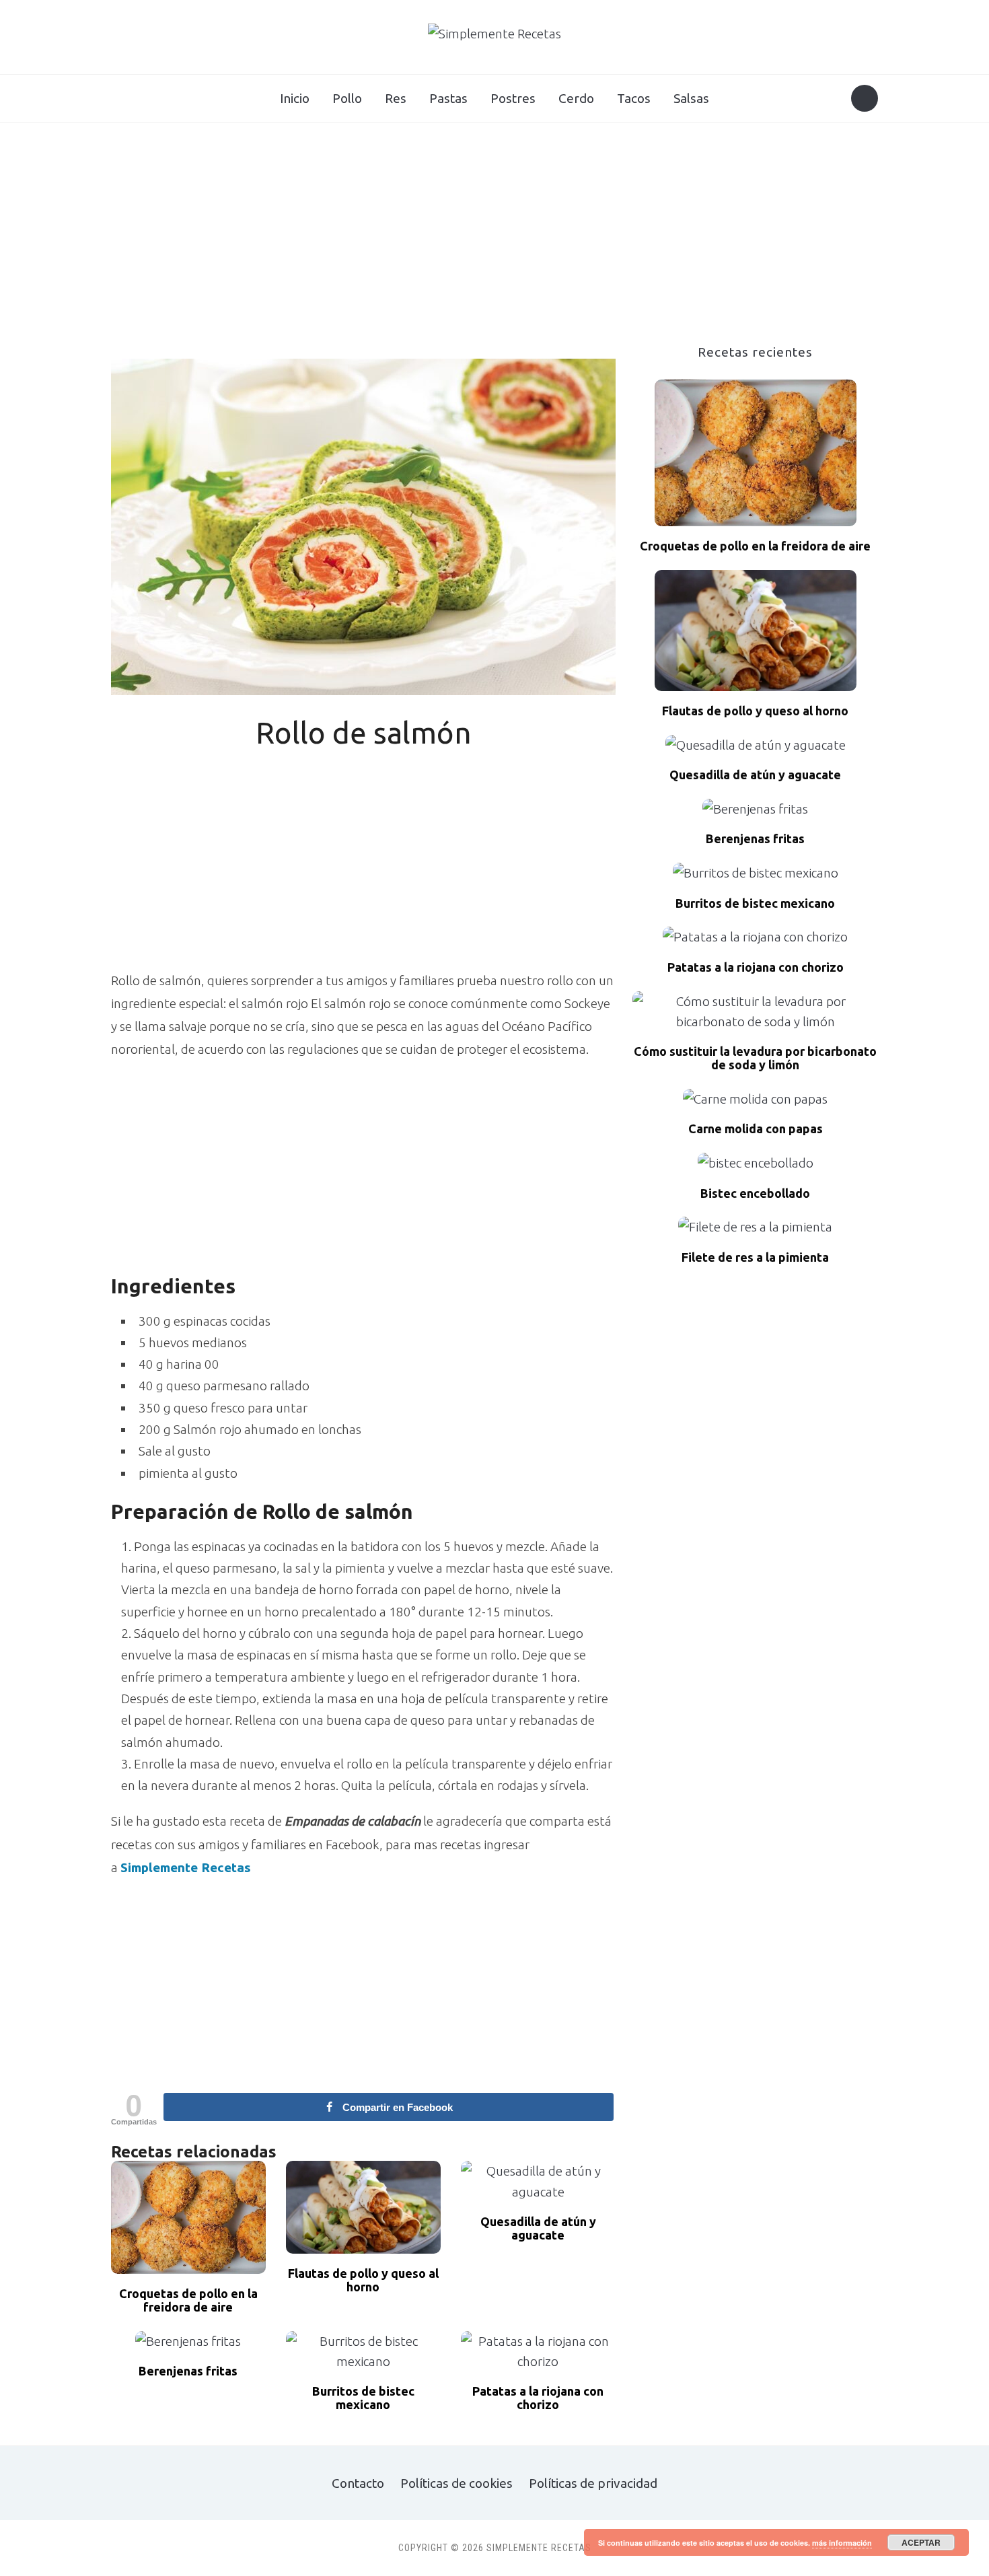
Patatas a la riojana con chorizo (538, 2398)
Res (396, 98)
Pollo (347, 98)
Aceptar (921, 2542)
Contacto (358, 2483)
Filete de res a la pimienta (755, 1257)
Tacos (634, 98)
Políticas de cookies (456, 2483)
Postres (513, 98)
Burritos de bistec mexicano (363, 2398)
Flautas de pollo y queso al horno (363, 2280)
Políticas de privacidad (593, 2483)
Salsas (691, 98)
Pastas (448, 98)
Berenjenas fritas (188, 2371)
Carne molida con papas (756, 1129)
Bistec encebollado (755, 1193)
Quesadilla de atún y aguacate (538, 2228)
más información (842, 2543)
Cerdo (576, 98)
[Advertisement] (494, 244)
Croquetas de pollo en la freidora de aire (188, 2300)
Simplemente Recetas (186, 1867)
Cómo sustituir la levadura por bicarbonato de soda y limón (755, 1058)
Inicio (295, 98)
